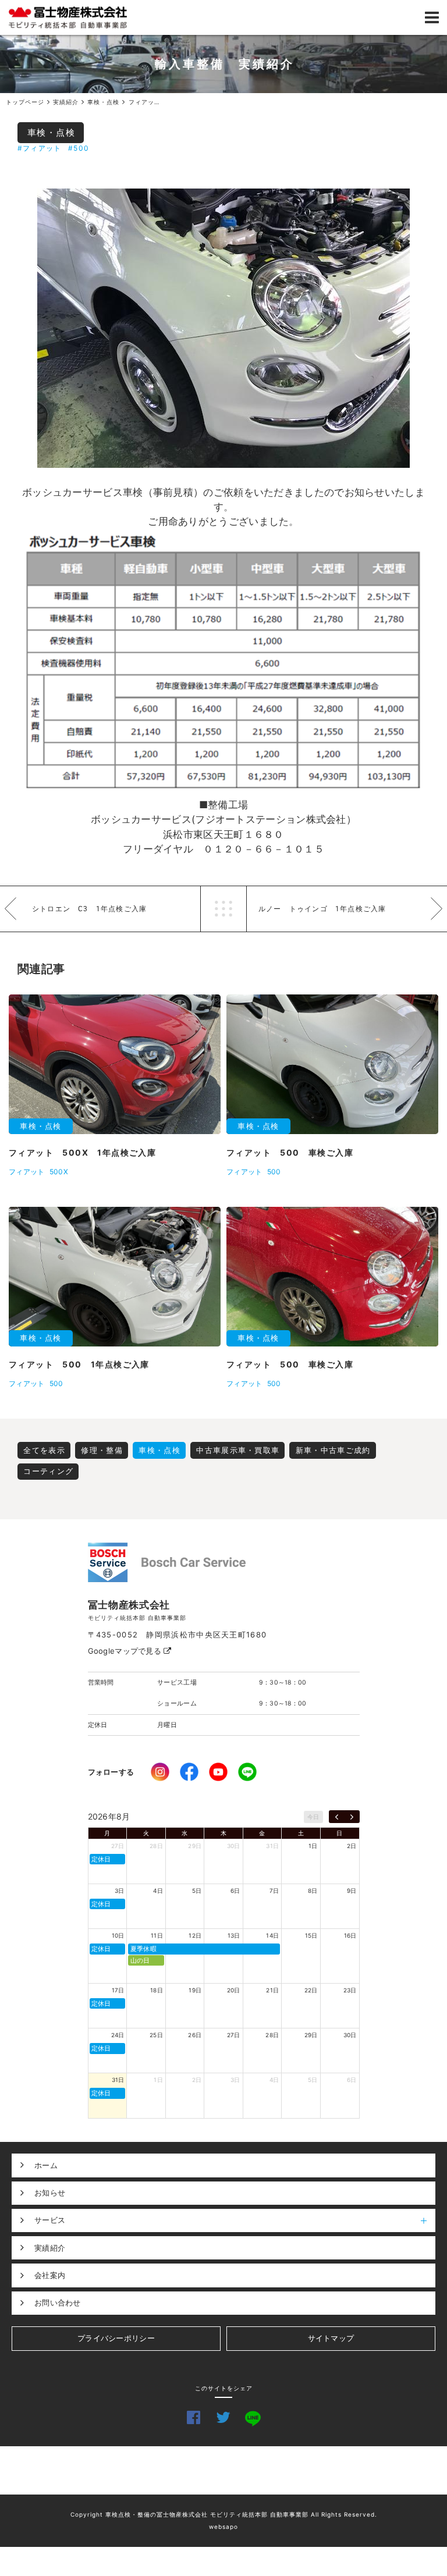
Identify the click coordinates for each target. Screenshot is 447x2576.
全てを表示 (44, 1450)
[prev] (337, 1817)
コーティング (48, 1471)
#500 (79, 148)
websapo (223, 2527)
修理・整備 (102, 1450)
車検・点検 (52, 132)
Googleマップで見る (126, 1651)
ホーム (46, 2165)
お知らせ (50, 2193)
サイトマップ (331, 2338)
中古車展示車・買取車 (238, 1450)
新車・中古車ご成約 (333, 1450)
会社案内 (50, 2275)
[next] (352, 1817)
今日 (313, 1817)
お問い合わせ (58, 2303)
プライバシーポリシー (116, 2338)
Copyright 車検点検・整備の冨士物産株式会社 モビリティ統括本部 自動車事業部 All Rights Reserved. (224, 2514)
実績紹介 (50, 2248)
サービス (50, 2220)
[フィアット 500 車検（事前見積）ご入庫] (223, 328)
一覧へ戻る (223, 909)
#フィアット (39, 148)
